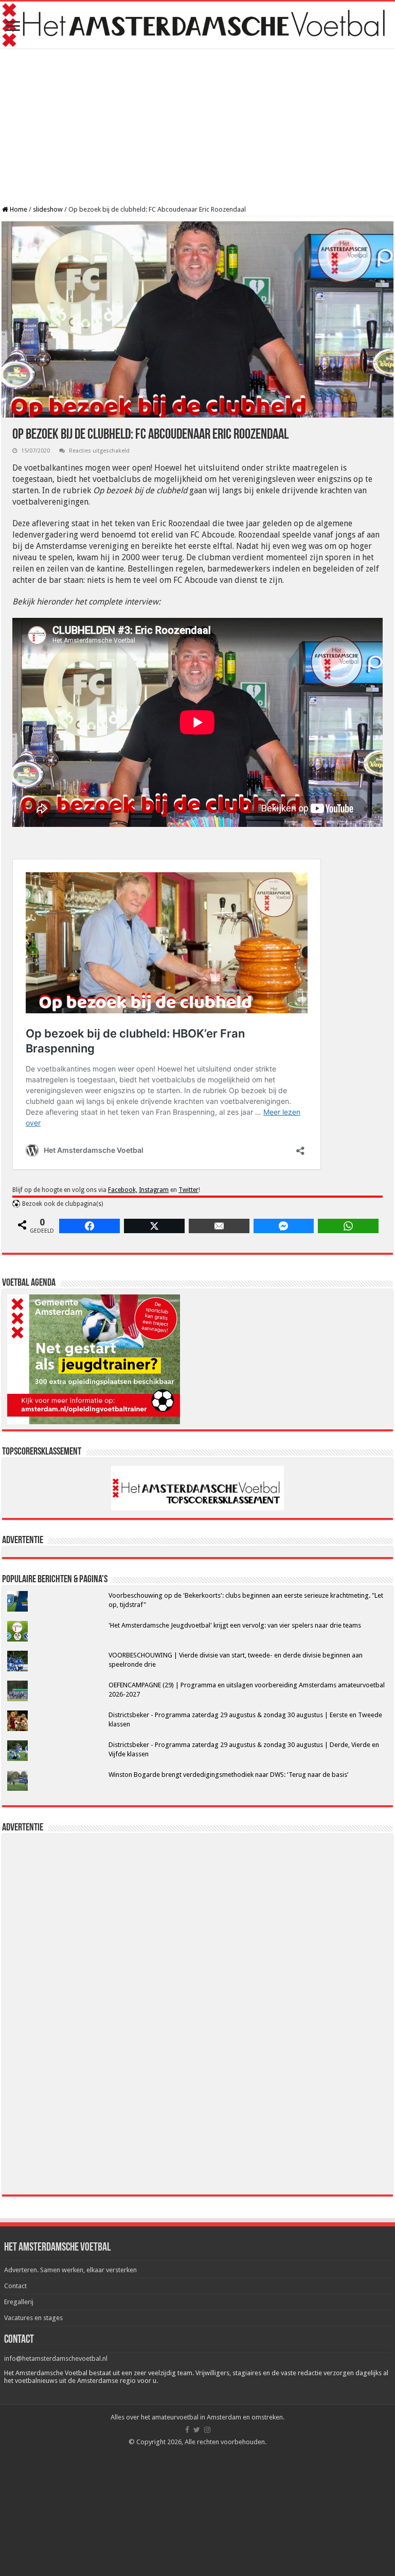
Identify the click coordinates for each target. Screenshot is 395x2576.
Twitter (188, 1190)
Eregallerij (19, 2302)
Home (18, 209)
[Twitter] (197, 2430)
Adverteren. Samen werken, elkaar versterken (70, 2270)
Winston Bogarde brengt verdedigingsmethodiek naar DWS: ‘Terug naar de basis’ (228, 1775)
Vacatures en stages (33, 2318)
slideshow (48, 209)
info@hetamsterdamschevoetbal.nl (56, 2358)
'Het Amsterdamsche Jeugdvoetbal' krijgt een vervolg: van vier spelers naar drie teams (235, 1625)
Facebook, (123, 1190)
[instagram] (207, 2430)
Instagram (154, 1190)
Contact (15, 2286)
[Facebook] (187, 2430)
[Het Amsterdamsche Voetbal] (197, 25)
